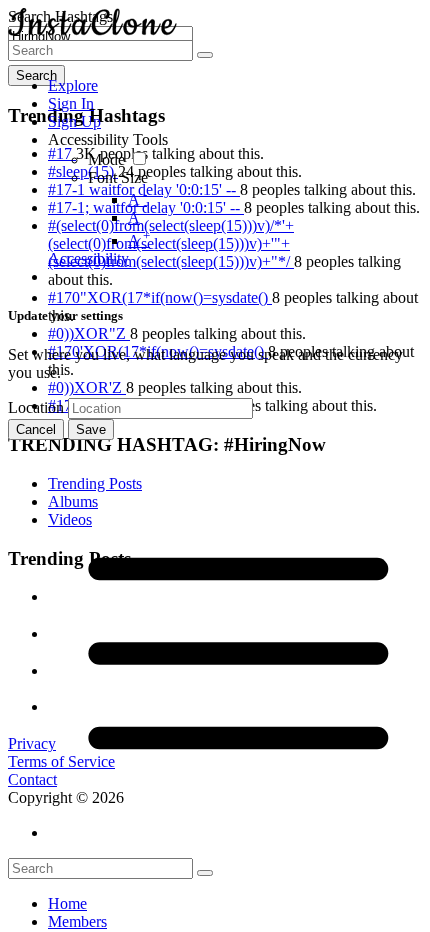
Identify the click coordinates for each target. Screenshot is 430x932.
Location (36, 407)
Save (91, 429)
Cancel (36, 429)
